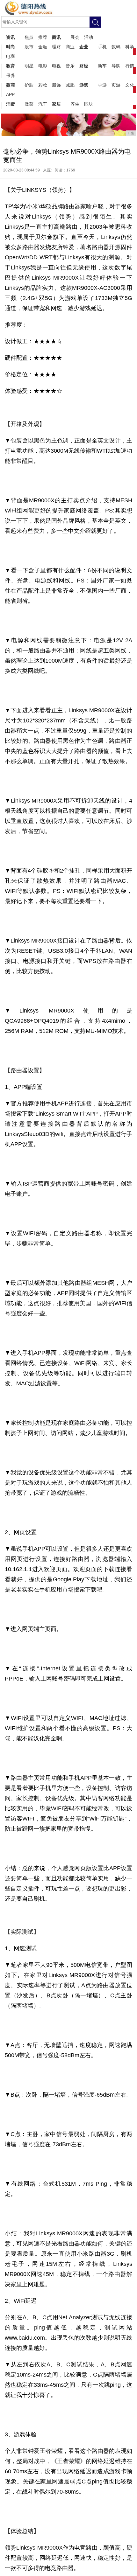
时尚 (11, 47)
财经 (84, 66)
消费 (11, 104)
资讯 (11, 37)
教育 (11, 66)
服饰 (56, 85)
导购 (116, 66)
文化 (130, 85)
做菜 (29, 104)
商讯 (56, 37)
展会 (75, 37)
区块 (89, 104)
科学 (130, 47)
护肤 (29, 85)
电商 (11, 56)
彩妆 (43, 85)
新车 (102, 66)
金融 (43, 47)
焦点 (29, 37)
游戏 (84, 85)
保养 (11, 75)
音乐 (70, 66)
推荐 (43, 37)
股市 (29, 47)
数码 (116, 47)
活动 (89, 37)
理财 (56, 47)
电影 (43, 66)
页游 (116, 85)
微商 (11, 85)
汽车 (43, 104)
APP (10, 94)
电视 (56, 66)
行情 (130, 66)
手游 (102, 85)
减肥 (70, 85)
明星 (29, 66)
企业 (84, 47)
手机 (102, 47)
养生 (75, 104)
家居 (56, 104)
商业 (70, 47)
